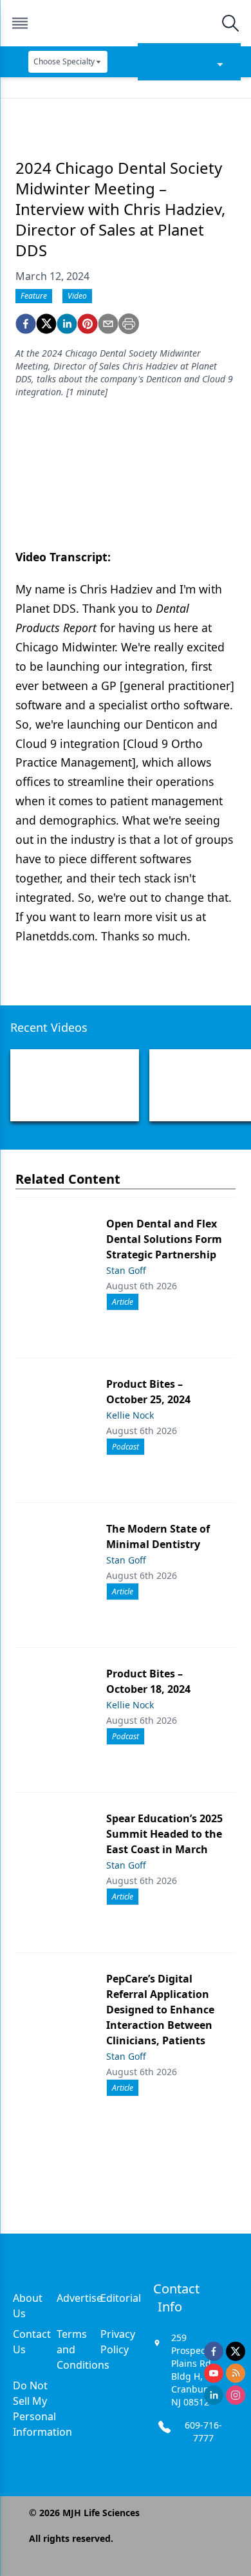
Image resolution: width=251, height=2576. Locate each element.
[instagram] (236, 2395)
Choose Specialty (64, 61)
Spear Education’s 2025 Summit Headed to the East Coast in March (164, 1834)
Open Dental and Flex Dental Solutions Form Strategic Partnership (164, 1239)
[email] (108, 324)
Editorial (121, 2298)
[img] (125, 23)
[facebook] (26, 324)
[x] (236, 2351)
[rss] (236, 2373)
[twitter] (46, 324)
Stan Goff (126, 1270)
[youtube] (214, 2373)
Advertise (79, 2298)
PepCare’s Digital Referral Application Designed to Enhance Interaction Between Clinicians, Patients (160, 2010)
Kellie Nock (130, 1415)
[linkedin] (67, 324)
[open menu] (20, 23)
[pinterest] (88, 324)
